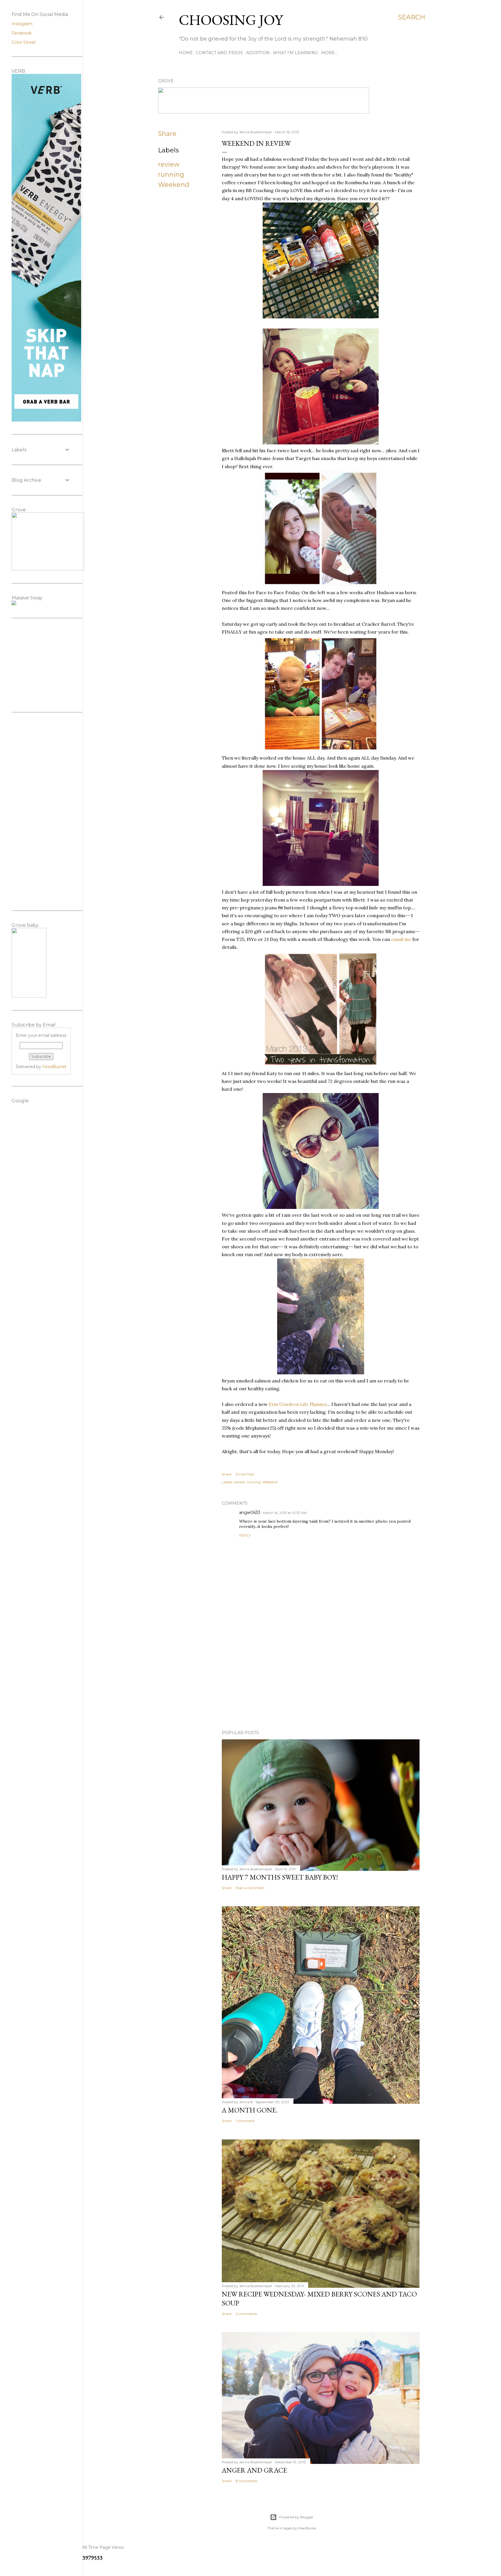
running (171, 175)
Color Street (24, 42)
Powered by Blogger (296, 2517)
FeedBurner (55, 1067)
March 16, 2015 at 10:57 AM (285, 1513)
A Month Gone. (250, 2110)
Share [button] (167, 134)
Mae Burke (307, 2528)
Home (186, 53)
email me (401, 939)
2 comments (246, 2314)
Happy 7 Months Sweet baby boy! (280, 1877)
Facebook (22, 33)
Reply (245, 1535)
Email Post (245, 1474)
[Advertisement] (321, 1675)
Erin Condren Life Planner (298, 1404)
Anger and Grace (254, 2470)
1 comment (245, 2121)
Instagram (22, 24)
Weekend (174, 185)
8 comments (246, 2481)
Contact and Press (219, 53)
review (169, 164)
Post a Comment (250, 1888)
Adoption (258, 53)
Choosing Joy (231, 20)
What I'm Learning (295, 53)
